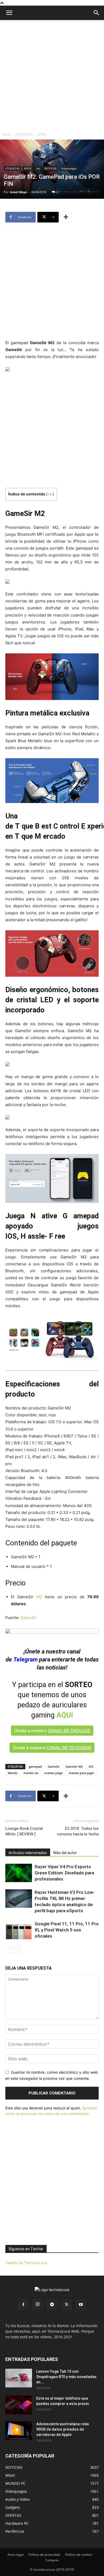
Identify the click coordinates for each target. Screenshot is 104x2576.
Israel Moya (18, 192)
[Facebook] (23, 2305)
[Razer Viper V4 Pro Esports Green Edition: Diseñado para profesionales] (19, 1873)
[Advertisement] (52, 75)
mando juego (54, 1773)
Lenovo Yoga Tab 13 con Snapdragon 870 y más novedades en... (66, 2377)
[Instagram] (38, 2304)
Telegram (25, 1659)
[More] (66, 217)
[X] (66, 2305)
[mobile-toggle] (9, 13)
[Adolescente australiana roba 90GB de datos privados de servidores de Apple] (19, 2431)
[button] (97, 13)
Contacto (52, 2560)
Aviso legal (15, 2555)
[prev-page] (9, 1950)
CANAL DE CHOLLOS (69, 1731)
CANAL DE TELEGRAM (69, 1748)
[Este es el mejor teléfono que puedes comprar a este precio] (19, 2405)
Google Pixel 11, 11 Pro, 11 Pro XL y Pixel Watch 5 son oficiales (67, 1930)
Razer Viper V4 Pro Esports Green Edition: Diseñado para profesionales (64, 1873)
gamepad (35, 1766)
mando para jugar (81, 1773)
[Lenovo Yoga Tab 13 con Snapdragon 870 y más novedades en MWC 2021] (19, 2378)
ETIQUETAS (24, 134)
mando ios (31, 1773)
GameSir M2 (74, 1766)
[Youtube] (81, 2305)
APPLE (42, 134)
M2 (39, 1597)
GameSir (29, 1618)
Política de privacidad (44, 2555)
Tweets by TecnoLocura (26, 2263)
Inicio (7, 134)
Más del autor (65, 1853)
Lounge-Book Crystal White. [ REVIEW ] (24, 1831)
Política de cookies (79, 2555)
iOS (91, 1766)
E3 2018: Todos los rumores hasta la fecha (78, 1831)
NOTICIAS (51, 168)
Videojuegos (69, 168)
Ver (50, 494)
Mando (13, 1773)
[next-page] (17, 1950)
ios (38, 168)
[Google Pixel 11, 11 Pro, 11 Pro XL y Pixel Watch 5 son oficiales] (19, 1930)
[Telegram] (52, 2305)
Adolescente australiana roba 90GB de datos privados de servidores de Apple (63, 2429)
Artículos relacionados (28, 1853)
